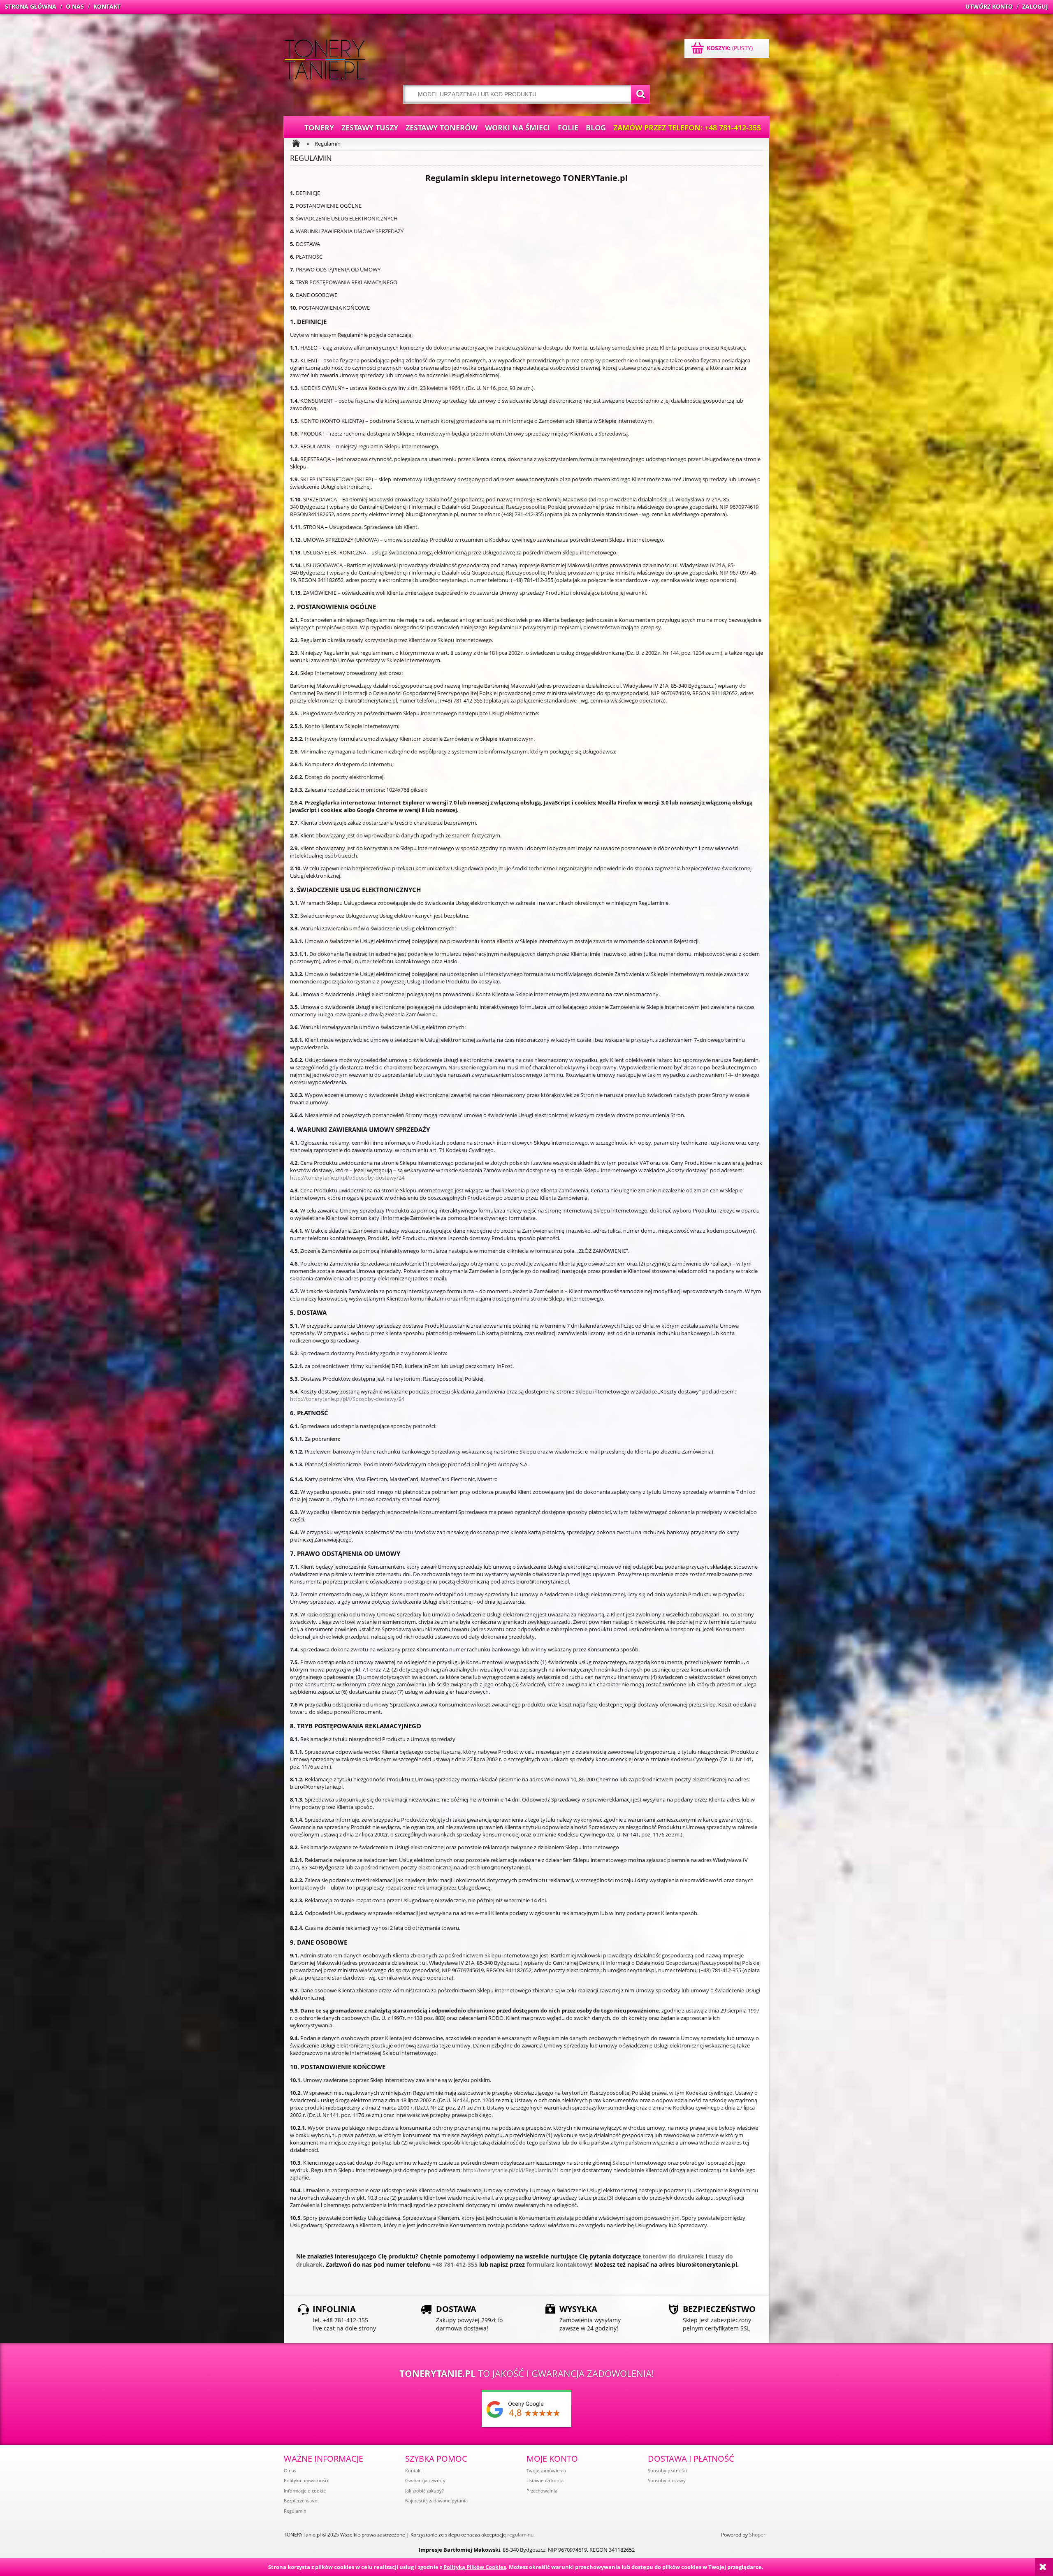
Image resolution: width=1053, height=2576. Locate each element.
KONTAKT (107, 6)
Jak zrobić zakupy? (424, 2491)
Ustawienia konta (545, 2480)
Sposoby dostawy (667, 2480)
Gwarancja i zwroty (425, 2480)
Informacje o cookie (305, 2491)
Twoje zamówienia (546, 2471)
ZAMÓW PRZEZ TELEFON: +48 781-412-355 (687, 128)
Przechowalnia (542, 2491)
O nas (290, 2471)
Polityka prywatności (306, 2480)
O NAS (75, 6)
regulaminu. (521, 2535)
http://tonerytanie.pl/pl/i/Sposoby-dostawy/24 (347, 1178)
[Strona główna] (325, 60)
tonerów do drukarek (673, 2256)
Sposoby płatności (667, 2471)
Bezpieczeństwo (301, 2501)
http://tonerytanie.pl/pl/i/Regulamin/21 (511, 2170)
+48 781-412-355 (455, 2264)
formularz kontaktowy (559, 2264)
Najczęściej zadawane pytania (436, 2501)
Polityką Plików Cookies (475, 2567)
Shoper (757, 2535)
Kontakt (414, 2471)
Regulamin (295, 2511)
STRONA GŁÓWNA (31, 6)
